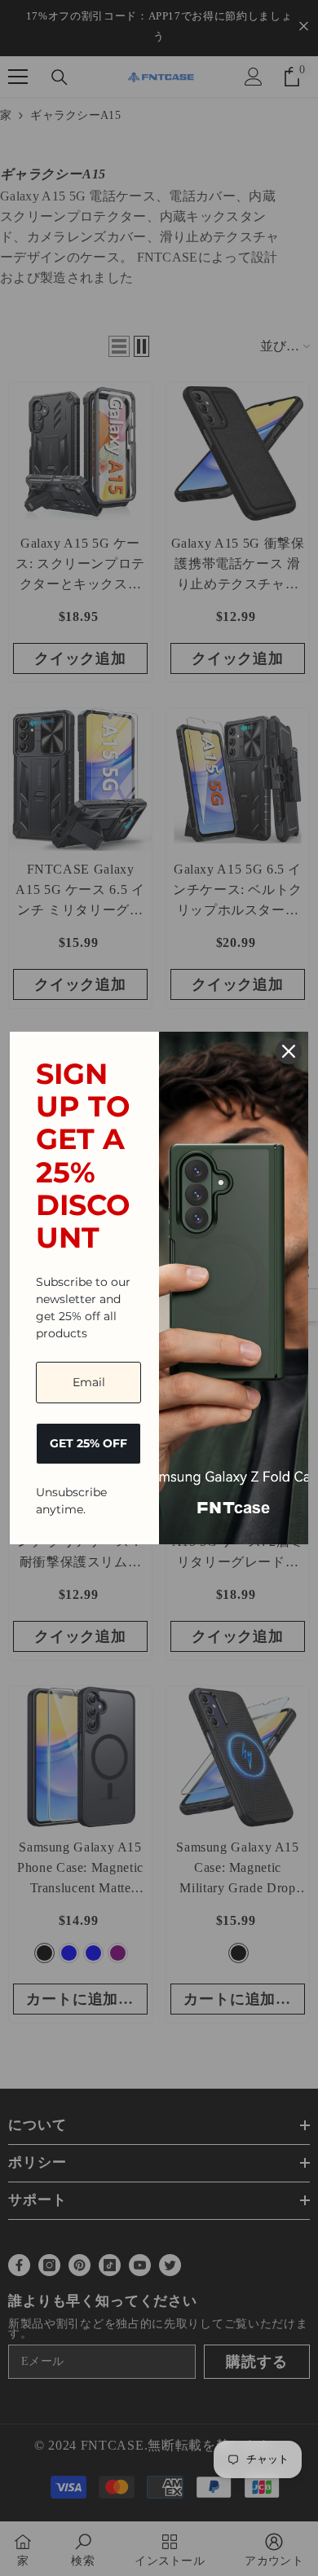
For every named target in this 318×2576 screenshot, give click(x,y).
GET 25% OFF (88, 1443)
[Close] (289, 1051)
